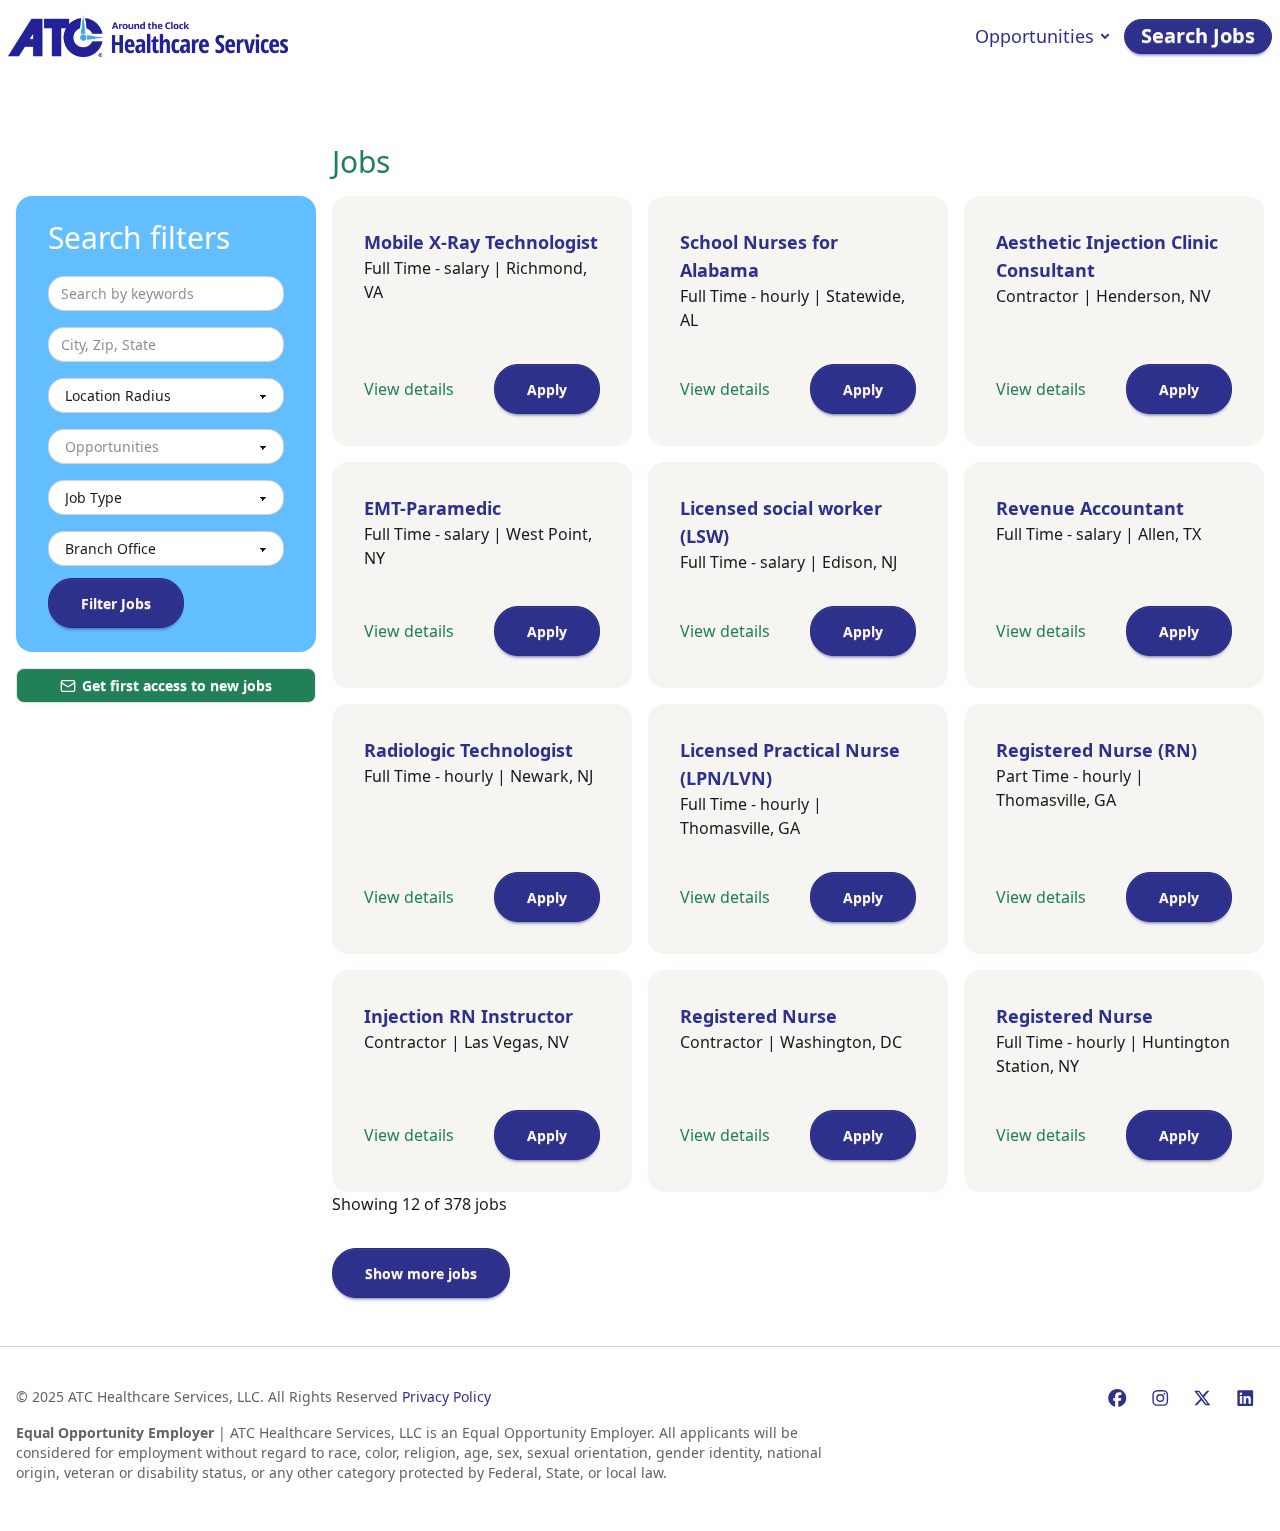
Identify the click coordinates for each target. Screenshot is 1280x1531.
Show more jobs (421, 1273)
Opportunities (1034, 36)
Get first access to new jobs (177, 685)
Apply (547, 389)
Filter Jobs (116, 603)
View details (409, 389)
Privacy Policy (446, 1396)
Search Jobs (1198, 35)
